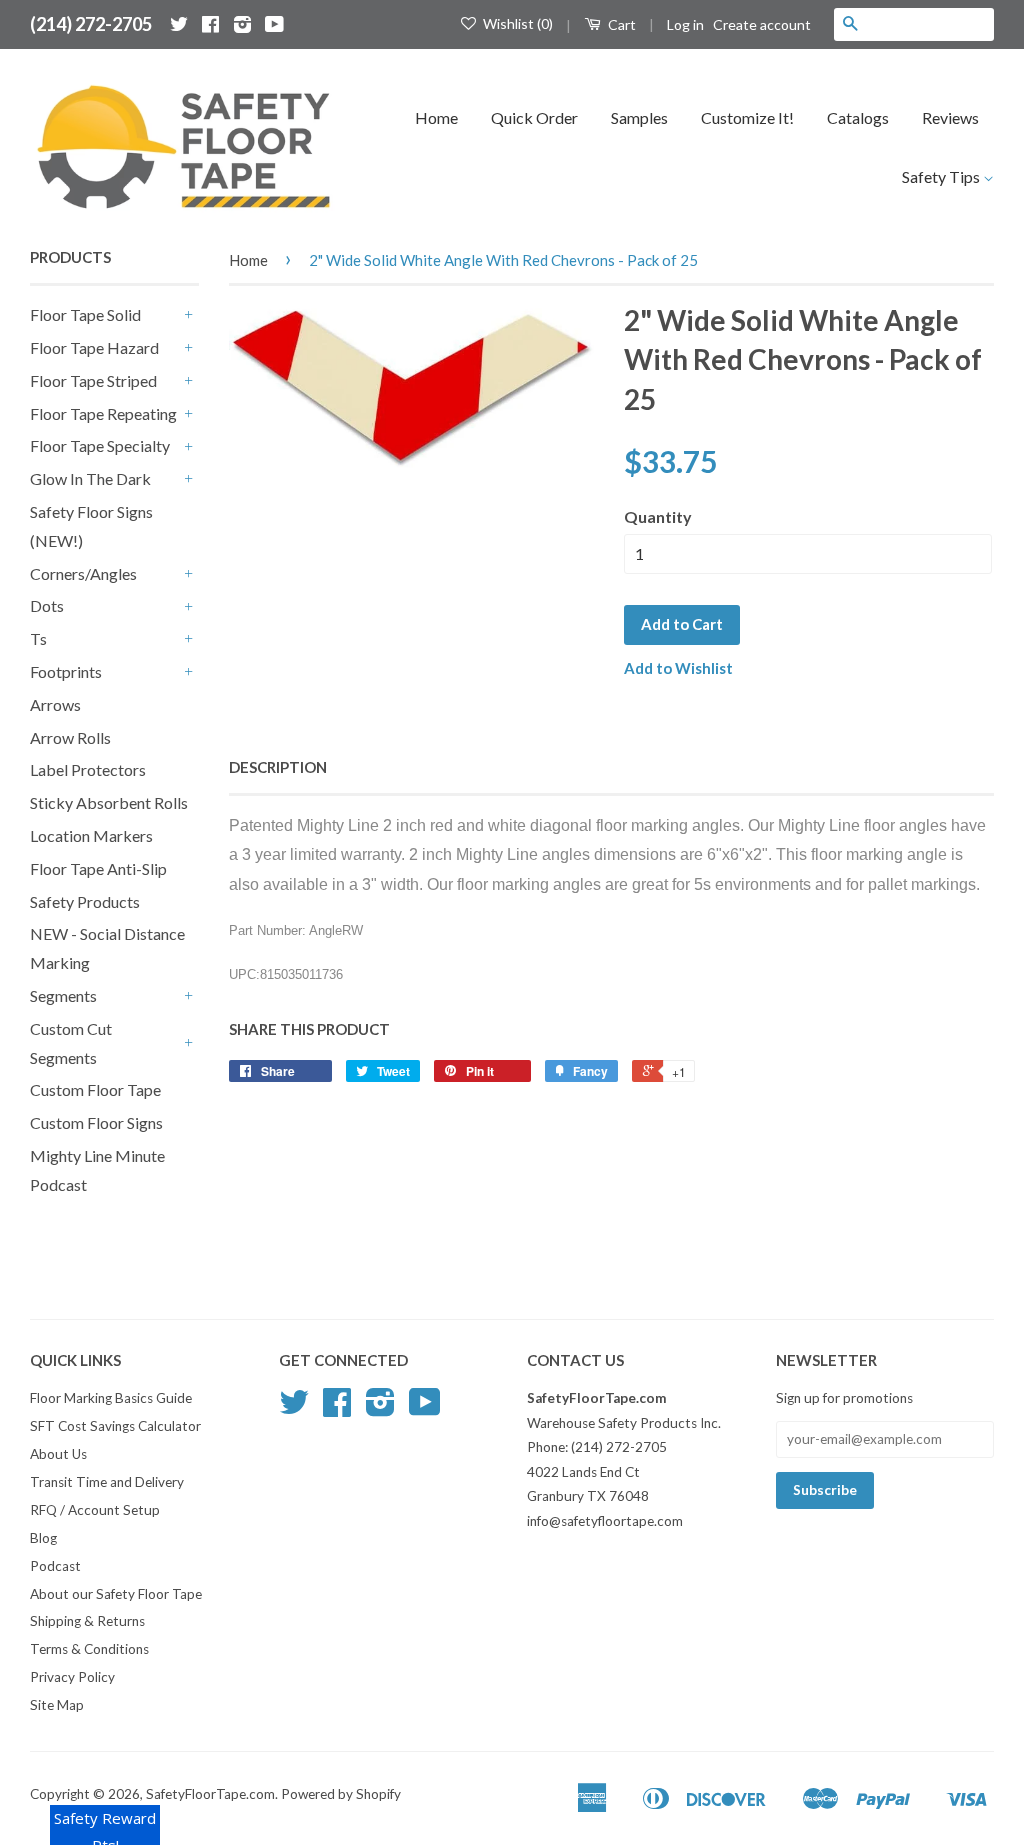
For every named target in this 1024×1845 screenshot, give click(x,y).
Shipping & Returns (87, 1621)
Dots (47, 605)
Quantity (658, 516)
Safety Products (85, 901)
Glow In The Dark (90, 478)
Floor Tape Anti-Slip (98, 868)
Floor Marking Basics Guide (111, 1398)
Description (278, 767)
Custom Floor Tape (95, 1089)
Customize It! (747, 117)
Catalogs (858, 117)
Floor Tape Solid (85, 314)
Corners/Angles (83, 573)
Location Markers (91, 835)
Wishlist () (516, 23)
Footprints (66, 671)
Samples (639, 117)
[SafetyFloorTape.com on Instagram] (242, 24)
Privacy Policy (72, 1677)
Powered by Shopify (341, 1794)
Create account (762, 24)
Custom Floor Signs (96, 1122)
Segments (63, 995)
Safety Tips (942, 176)
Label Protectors (88, 769)
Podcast (55, 1566)
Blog (43, 1538)
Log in (685, 24)
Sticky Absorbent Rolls (109, 802)
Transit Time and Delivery (107, 1482)
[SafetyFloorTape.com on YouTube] (274, 24)
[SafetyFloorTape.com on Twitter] (179, 24)
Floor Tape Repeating (103, 413)
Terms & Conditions (89, 1649)
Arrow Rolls (70, 737)
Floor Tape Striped (93, 380)
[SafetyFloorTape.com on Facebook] (210, 24)
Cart (620, 24)
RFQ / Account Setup (95, 1510)
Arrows (55, 704)
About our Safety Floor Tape (116, 1594)
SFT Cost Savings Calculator (115, 1426)
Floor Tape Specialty (100, 445)
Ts (38, 638)
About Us (58, 1454)
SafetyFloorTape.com (210, 1794)
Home (436, 117)
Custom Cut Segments (71, 1043)
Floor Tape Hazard (94, 347)
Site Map (57, 1705)
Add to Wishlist (678, 668)
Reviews (950, 117)
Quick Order (534, 117)
